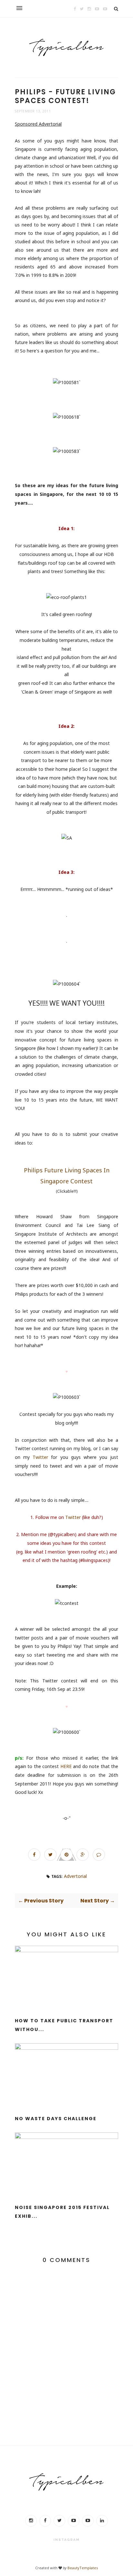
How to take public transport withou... (64, 2025)
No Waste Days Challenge (56, 2119)
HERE (66, 1766)
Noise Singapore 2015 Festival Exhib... (62, 2212)
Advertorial (75, 1876)
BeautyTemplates (83, 2568)
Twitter (40, 1457)
